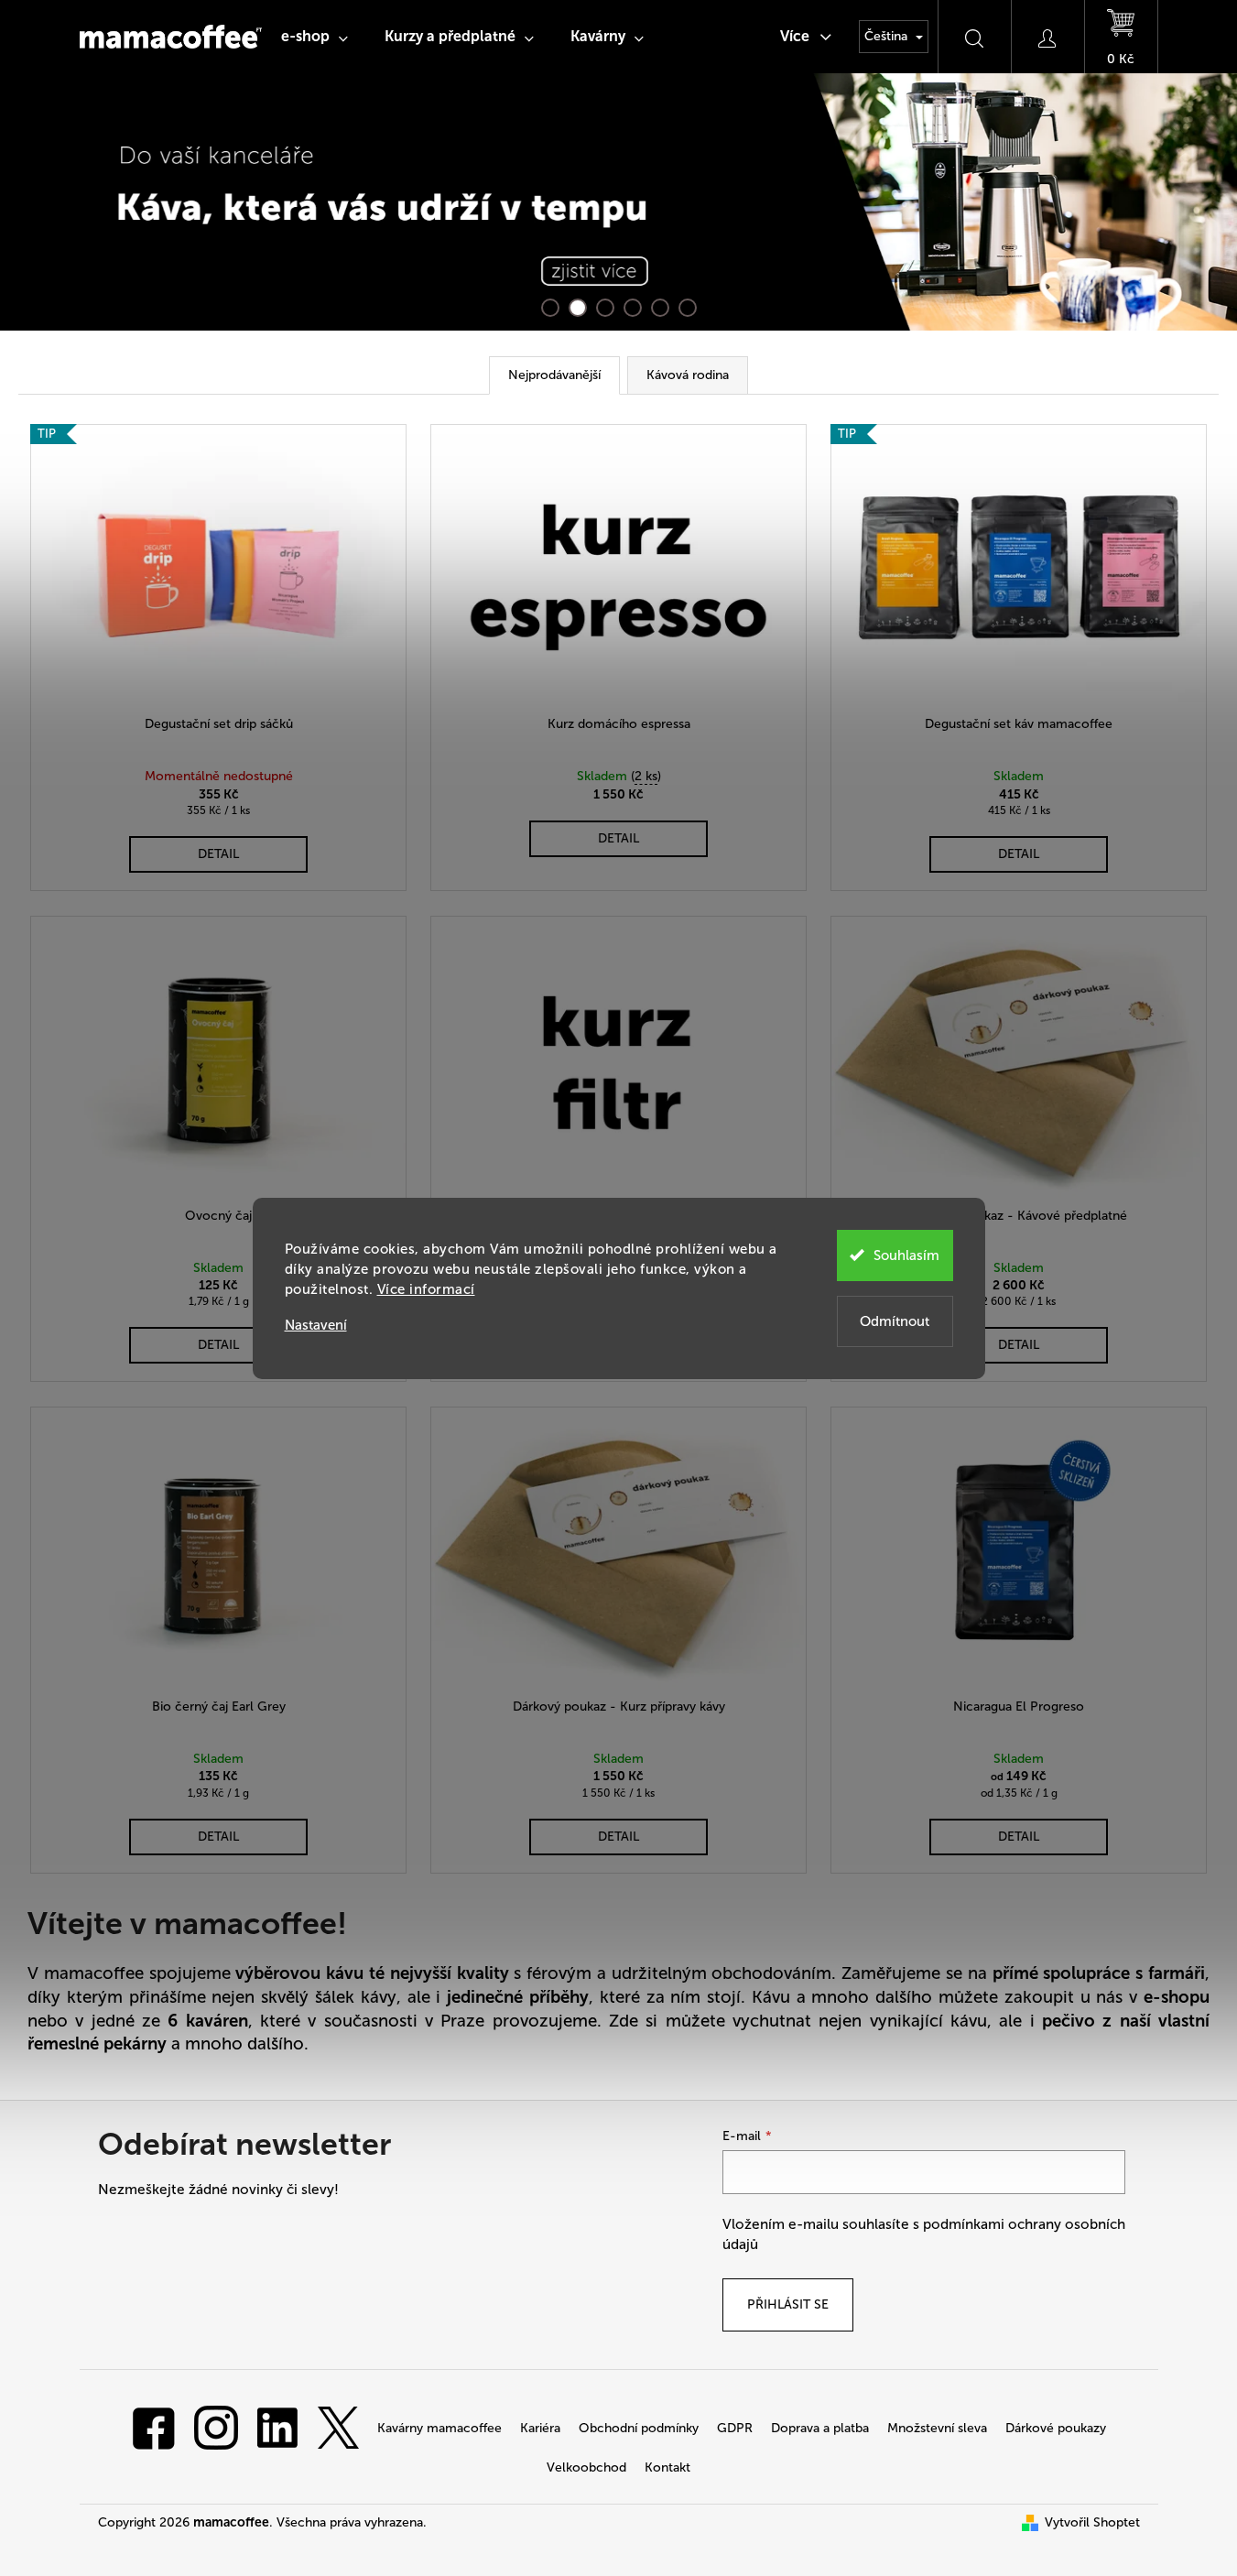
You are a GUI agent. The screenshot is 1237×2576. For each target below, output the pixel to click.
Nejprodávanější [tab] (554, 375)
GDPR (735, 2428)
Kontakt (667, 2467)
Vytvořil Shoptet (1092, 2522)
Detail (218, 854)
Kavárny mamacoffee (439, 2428)
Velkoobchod (586, 2467)
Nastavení (316, 1326)
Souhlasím (906, 1255)
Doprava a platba (820, 2428)
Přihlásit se (788, 2304)
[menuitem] (315, 37)
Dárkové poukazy (1056, 2428)
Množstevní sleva (937, 2428)
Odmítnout (895, 1321)
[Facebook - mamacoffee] (154, 2427)
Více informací (426, 1289)
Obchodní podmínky (639, 2428)
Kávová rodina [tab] (688, 375)
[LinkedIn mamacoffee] (277, 2427)
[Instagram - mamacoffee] (216, 2427)
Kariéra (540, 2428)
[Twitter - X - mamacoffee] (338, 2427)
